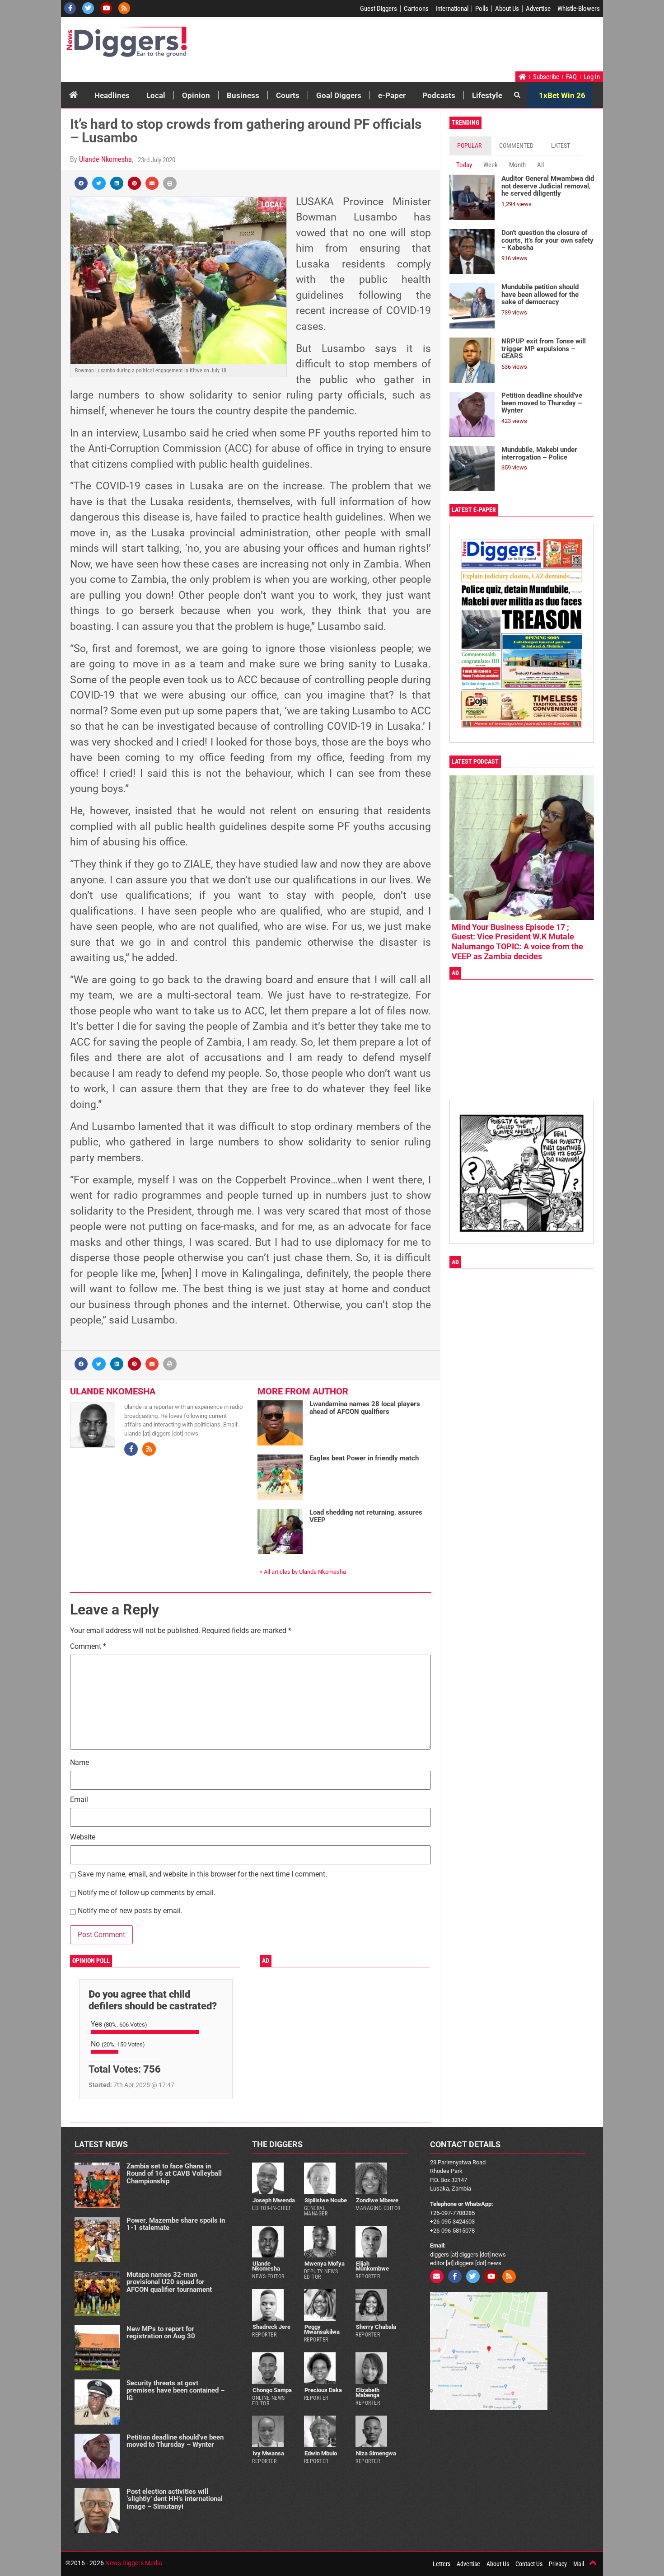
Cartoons (416, 9)
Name (79, 1763)
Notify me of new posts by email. (130, 1911)
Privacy (558, 2564)
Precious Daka (323, 2390)
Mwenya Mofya (325, 2264)
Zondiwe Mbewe (377, 2200)
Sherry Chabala (376, 2327)
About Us (507, 9)
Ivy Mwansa (268, 2453)
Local (156, 95)
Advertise (538, 9)
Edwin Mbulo (321, 2453)
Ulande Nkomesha (105, 159)
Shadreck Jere (271, 2327)
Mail (579, 2564)
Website (83, 1837)
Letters (442, 2564)
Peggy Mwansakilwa (322, 2329)
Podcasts (439, 95)
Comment (88, 1647)
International (452, 9)
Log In (592, 77)
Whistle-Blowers (579, 9)
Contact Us (529, 2564)
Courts (288, 95)
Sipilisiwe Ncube (326, 2200)
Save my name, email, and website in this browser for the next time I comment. (202, 1875)
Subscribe (546, 77)
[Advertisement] (430, 47)
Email (79, 1800)
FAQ (571, 77)
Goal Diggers (339, 95)
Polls (482, 9)
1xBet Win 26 (562, 95)
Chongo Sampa (272, 2390)
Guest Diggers (379, 9)
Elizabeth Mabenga (367, 2393)
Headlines (112, 95)
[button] (81, 183)
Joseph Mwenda (274, 2200)
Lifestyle (487, 95)
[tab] (470, 146)
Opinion (196, 95)
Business (243, 95)
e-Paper (392, 95)
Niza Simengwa (376, 2453)
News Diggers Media (134, 2563)
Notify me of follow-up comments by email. (147, 1893)
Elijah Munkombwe (372, 2266)
